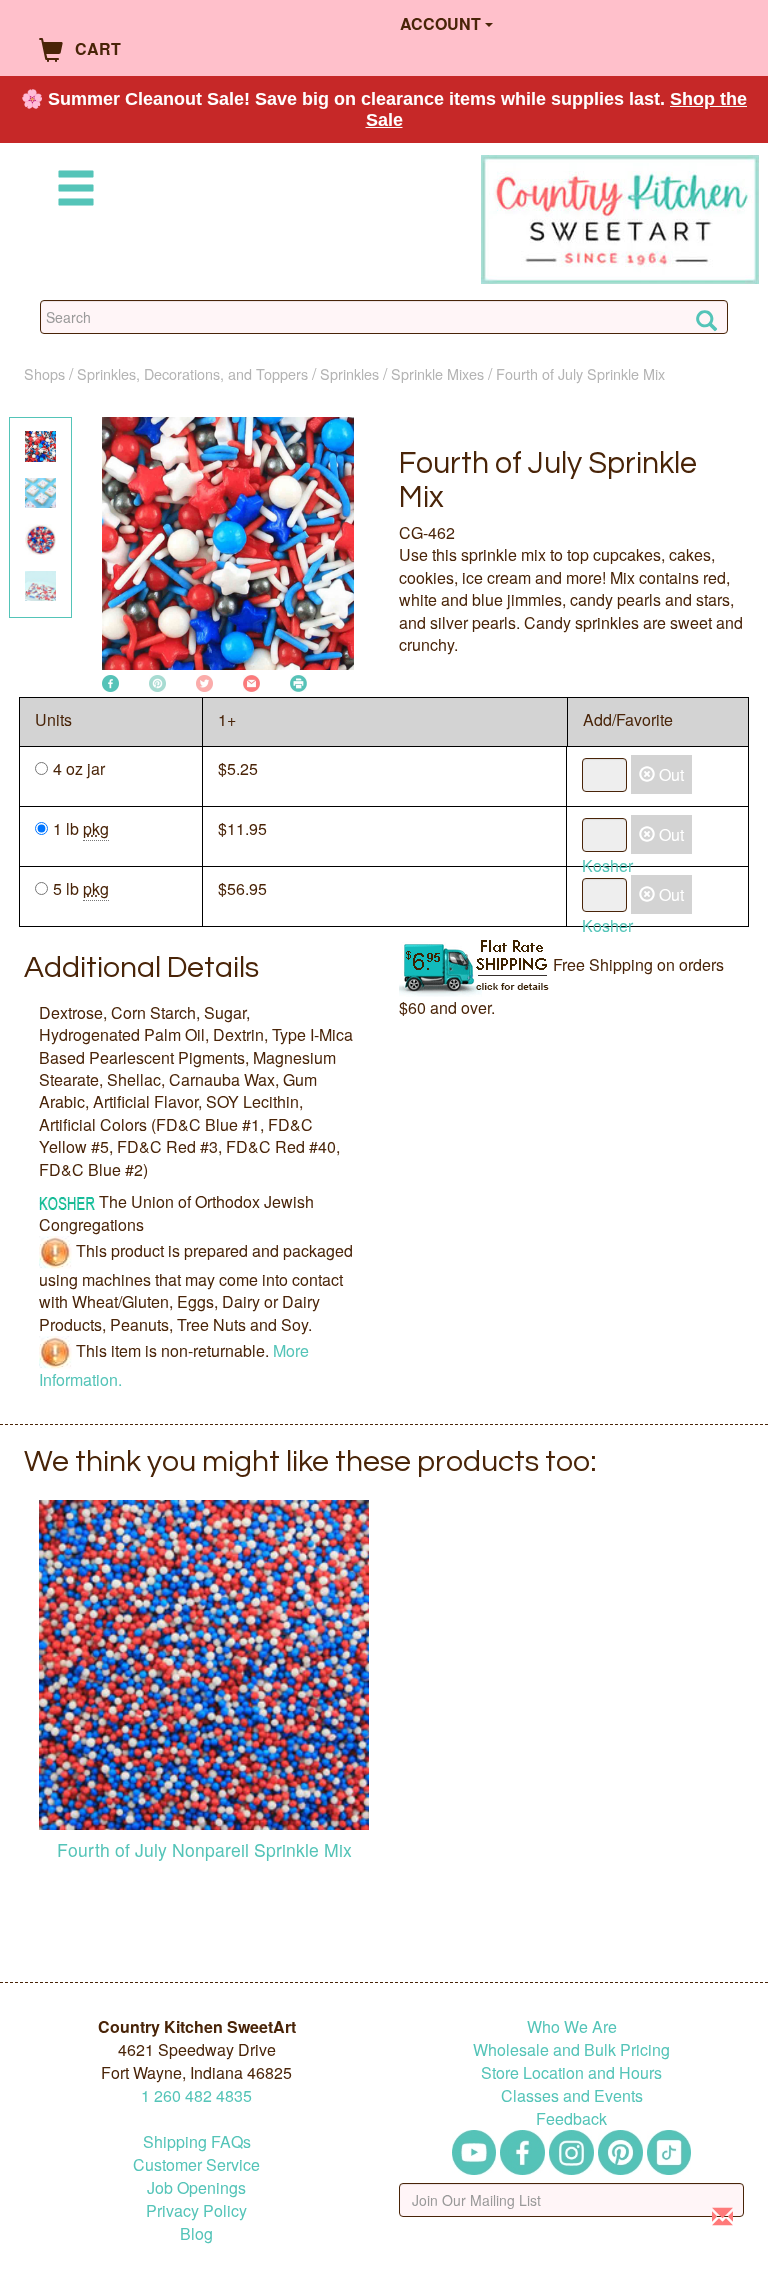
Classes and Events (572, 2095)
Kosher (607, 865)
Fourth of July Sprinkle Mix (580, 373)
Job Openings (196, 2187)
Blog (196, 2233)
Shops (44, 373)
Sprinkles (349, 373)
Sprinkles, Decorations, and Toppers (192, 373)
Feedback (571, 2118)
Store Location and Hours (571, 2072)
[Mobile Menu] (72, 191)
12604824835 (196, 2095)
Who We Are (572, 2026)
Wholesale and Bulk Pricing (571, 2049)
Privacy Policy (196, 2210)
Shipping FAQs (197, 2141)
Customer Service (196, 2164)
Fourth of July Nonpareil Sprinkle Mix (204, 1849)
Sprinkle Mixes (437, 373)
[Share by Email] (251, 681)
